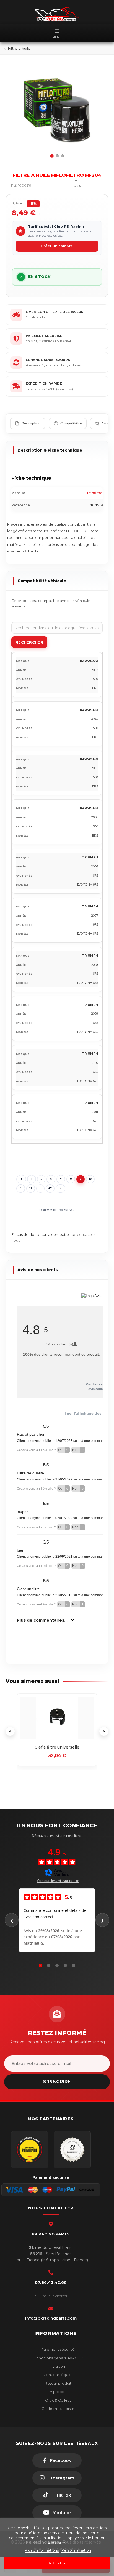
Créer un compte (57, 246)
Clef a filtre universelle (57, 1747)
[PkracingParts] (57, 14)
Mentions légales (58, 2375)
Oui (63, 1450)
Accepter (57, 2563)
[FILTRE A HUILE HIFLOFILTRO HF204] (57, 111)
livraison (58, 2366)
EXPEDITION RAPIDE (44, 384)
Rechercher (29, 642)
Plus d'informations (42, 2550)
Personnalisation (76, 2550)
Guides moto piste (58, 2409)
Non (78, 1450)
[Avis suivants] (102, 1920)
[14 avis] (62, 186)
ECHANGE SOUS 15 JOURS (48, 360)
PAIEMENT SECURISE (44, 336)
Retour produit (58, 2383)
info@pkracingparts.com (51, 2318)
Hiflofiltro (94, 493)
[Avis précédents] (12, 1920)
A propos (58, 2392)
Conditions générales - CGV (58, 2358)
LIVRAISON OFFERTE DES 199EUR (55, 312)
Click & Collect (58, 2400)
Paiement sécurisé (58, 2349)
